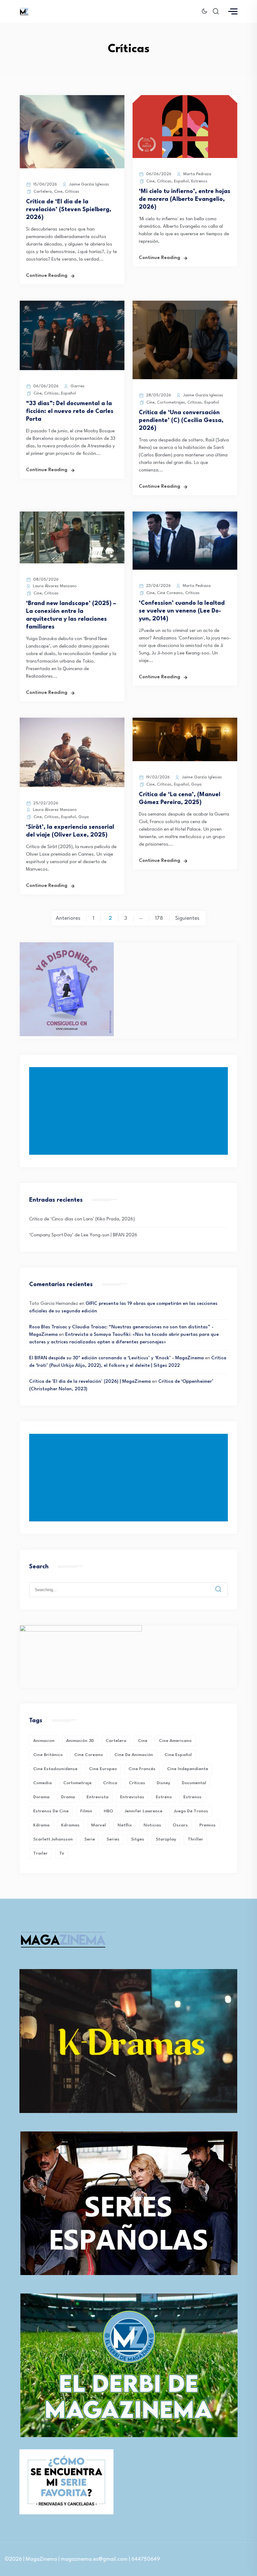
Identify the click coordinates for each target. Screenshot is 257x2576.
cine (143, 1741)
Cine (58, 192)
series (113, 1839)
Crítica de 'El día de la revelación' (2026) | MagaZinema (90, 1382)
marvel (99, 1825)
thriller (195, 1839)
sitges (138, 1839)
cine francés (142, 1769)
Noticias (152, 1825)
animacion (44, 1741)
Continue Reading (47, 276)
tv (62, 1853)
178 (159, 918)
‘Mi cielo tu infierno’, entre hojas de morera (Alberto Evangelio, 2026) (185, 199)
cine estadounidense (55, 1769)
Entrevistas (132, 1797)
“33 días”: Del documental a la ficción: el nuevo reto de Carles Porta (70, 411)
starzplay (166, 1839)
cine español (178, 1755)
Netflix (125, 1825)
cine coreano (89, 1755)
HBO (108, 1811)
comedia (42, 1783)
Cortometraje (77, 1783)
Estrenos (199, 181)
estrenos (192, 1797)
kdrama (41, 1825)
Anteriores (68, 918)
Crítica (110, 1783)
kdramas (70, 1825)
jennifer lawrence (144, 1811)
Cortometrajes (171, 402)
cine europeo (103, 1769)
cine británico (48, 1755)
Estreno (164, 1797)
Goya (84, 817)
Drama (68, 1797)
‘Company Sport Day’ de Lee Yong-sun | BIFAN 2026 (83, 1235)
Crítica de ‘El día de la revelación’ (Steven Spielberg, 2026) (69, 210)
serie (90, 1839)
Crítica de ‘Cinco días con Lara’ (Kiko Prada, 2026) (82, 1219)
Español (181, 181)
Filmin (86, 1811)
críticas (137, 1783)
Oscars (180, 1825)
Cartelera (43, 192)
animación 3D (80, 1741)
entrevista (97, 1797)
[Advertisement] (130, 1111)
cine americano (175, 1741)
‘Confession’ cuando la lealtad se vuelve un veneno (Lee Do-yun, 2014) (182, 611)
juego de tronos (191, 1811)
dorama (41, 1797)
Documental (194, 1783)
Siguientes (187, 918)
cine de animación (134, 1755)
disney (163, 1783)
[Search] (223, 1584)
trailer (40, 1853)
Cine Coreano (170, 593)
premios (207, 1825)
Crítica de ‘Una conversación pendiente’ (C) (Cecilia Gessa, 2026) (181, 420)
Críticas (72, 192)
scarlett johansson (53, 1839)
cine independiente (188, 1769)
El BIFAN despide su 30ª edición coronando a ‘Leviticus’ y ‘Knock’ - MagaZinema (116, 1358)
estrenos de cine (51, 1811)
